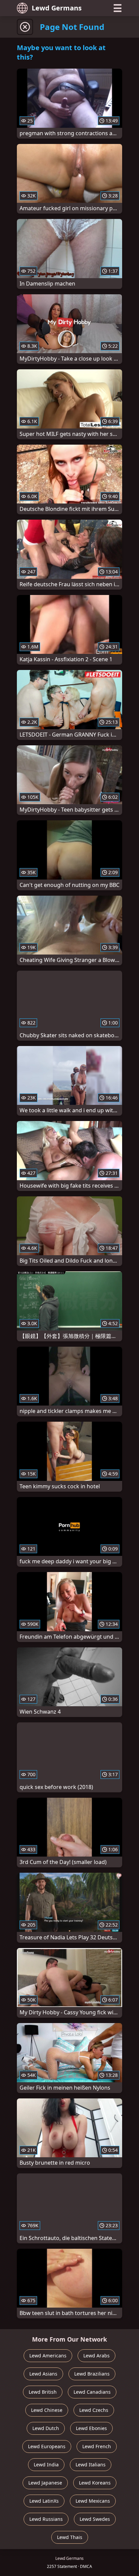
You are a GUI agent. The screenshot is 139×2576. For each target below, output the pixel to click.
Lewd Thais (70, 2537)
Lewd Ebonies (91, 2428)
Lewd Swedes (95, 2519)
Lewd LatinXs (44, 2501)
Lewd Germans (57, 8)
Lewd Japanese (45, 2483)
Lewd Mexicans (93, 2501)
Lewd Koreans (95, 2483)
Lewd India (46, 2465)
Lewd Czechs (94, 2410)
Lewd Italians (91, 2465)
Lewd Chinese (47, 2410)
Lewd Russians (46, 2519)
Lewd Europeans (47, 2446)
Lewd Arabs (96, 2356)
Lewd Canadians (92, 2392)
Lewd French (97, 2446)
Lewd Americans (48, 2356)
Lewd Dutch (46, 2428)
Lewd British (43, 2392)
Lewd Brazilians (92, 2374)
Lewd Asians (43, 2374)
